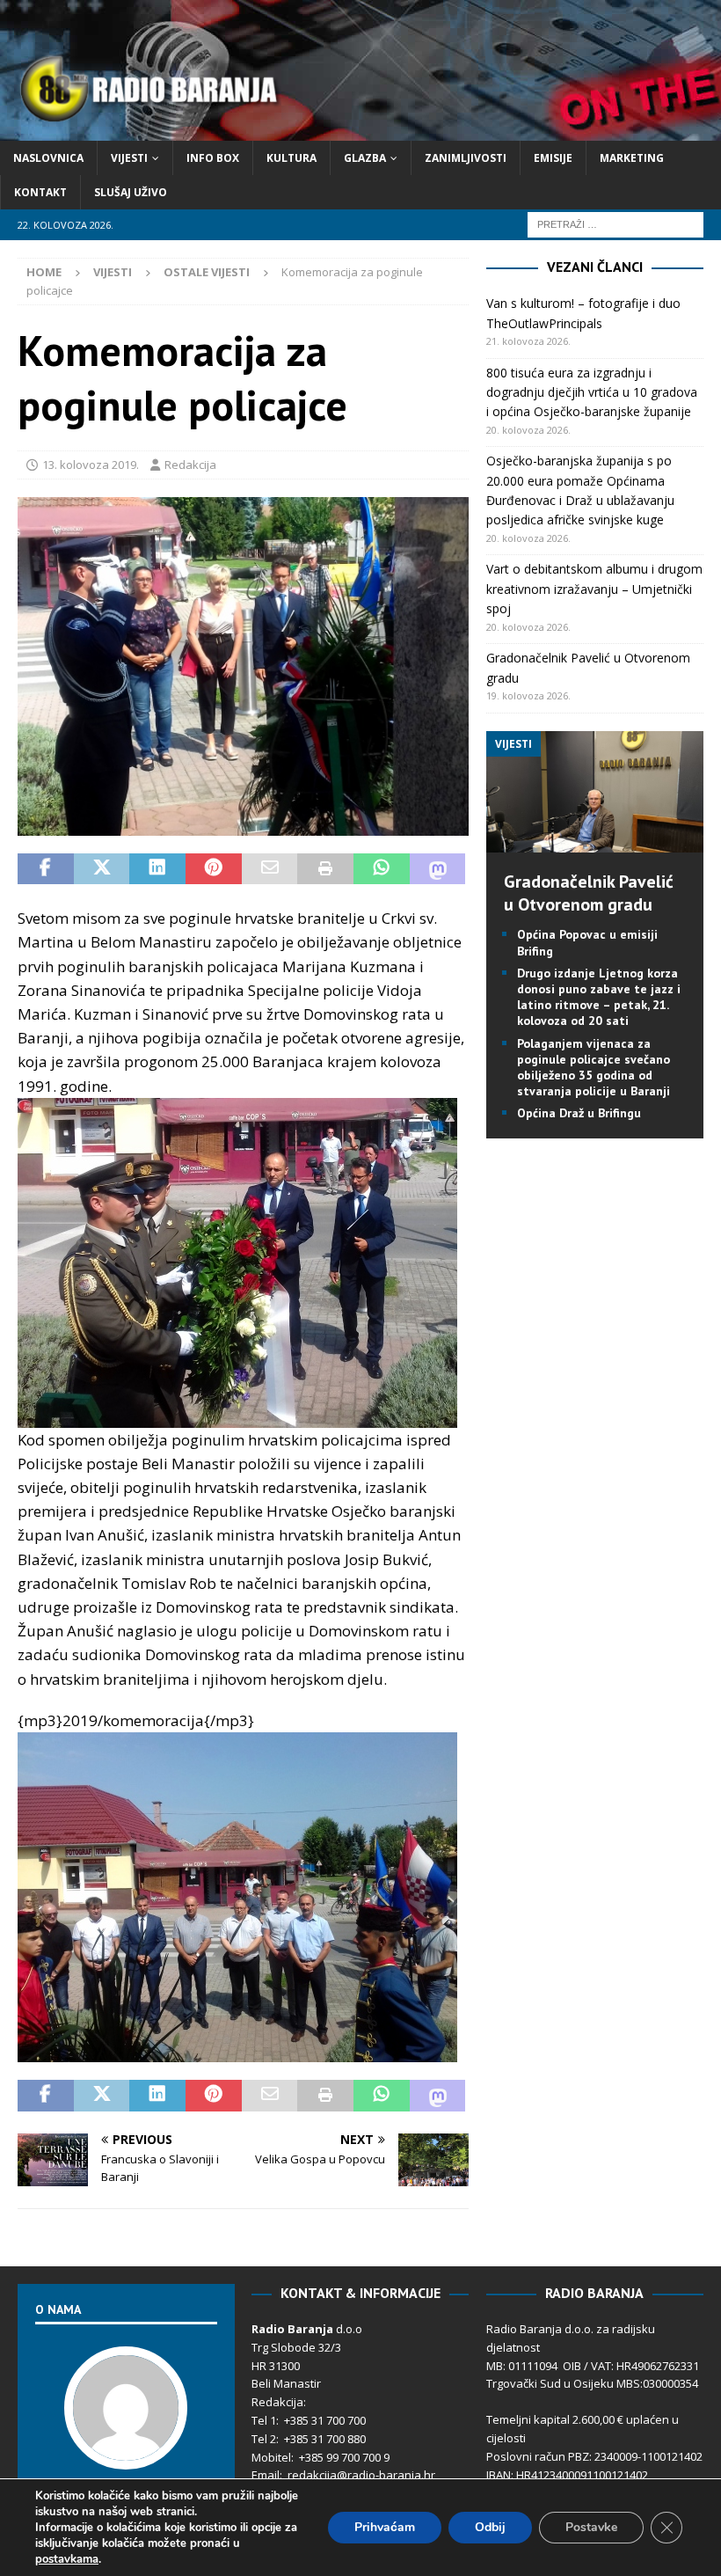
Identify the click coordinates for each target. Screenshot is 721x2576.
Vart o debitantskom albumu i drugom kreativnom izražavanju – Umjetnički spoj (594, 589)
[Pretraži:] (615, 224)
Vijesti (129, 158)
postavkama (67, 2559)
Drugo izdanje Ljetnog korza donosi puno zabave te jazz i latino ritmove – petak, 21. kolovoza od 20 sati (599, 997)
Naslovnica (48, 158)
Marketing (632, 158)
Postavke (591, 2527)
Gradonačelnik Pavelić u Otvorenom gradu (589, 893)
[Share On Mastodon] (438, 869)
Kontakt (40, 192)
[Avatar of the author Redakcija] (126, 2452)
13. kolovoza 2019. (91, 465)
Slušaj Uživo (131, 192)
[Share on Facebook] (46, 869)
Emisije (553, 158)
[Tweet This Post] (102, 869)
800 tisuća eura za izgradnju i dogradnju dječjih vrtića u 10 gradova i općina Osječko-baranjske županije (592, 392)
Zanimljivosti (466, 158)
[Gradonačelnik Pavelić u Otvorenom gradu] (595, 842)
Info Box (213, 158)
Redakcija (190, 465)
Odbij (490, 2527)
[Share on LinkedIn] (157, 869)
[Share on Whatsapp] (382, 869)
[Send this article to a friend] (270, 869)
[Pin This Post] (214, 869)
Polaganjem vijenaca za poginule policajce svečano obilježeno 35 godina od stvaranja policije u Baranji (594, 1068)
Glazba (365, 158)
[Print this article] (325, 869)
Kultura (291, 158)
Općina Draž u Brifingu (579, 1113)
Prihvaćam (385, 2527)
